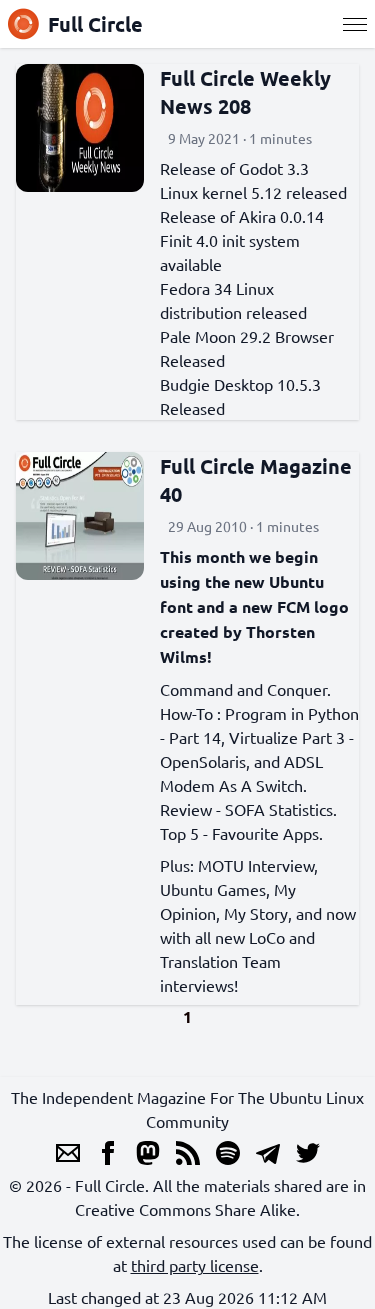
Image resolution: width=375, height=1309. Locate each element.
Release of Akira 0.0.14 (242, 216)
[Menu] (355, 24)
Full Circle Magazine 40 (256, 480)
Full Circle (95, 24)
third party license (195, 1265)
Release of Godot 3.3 (234, 168)
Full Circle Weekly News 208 (245, 92)
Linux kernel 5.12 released (253, 192)
